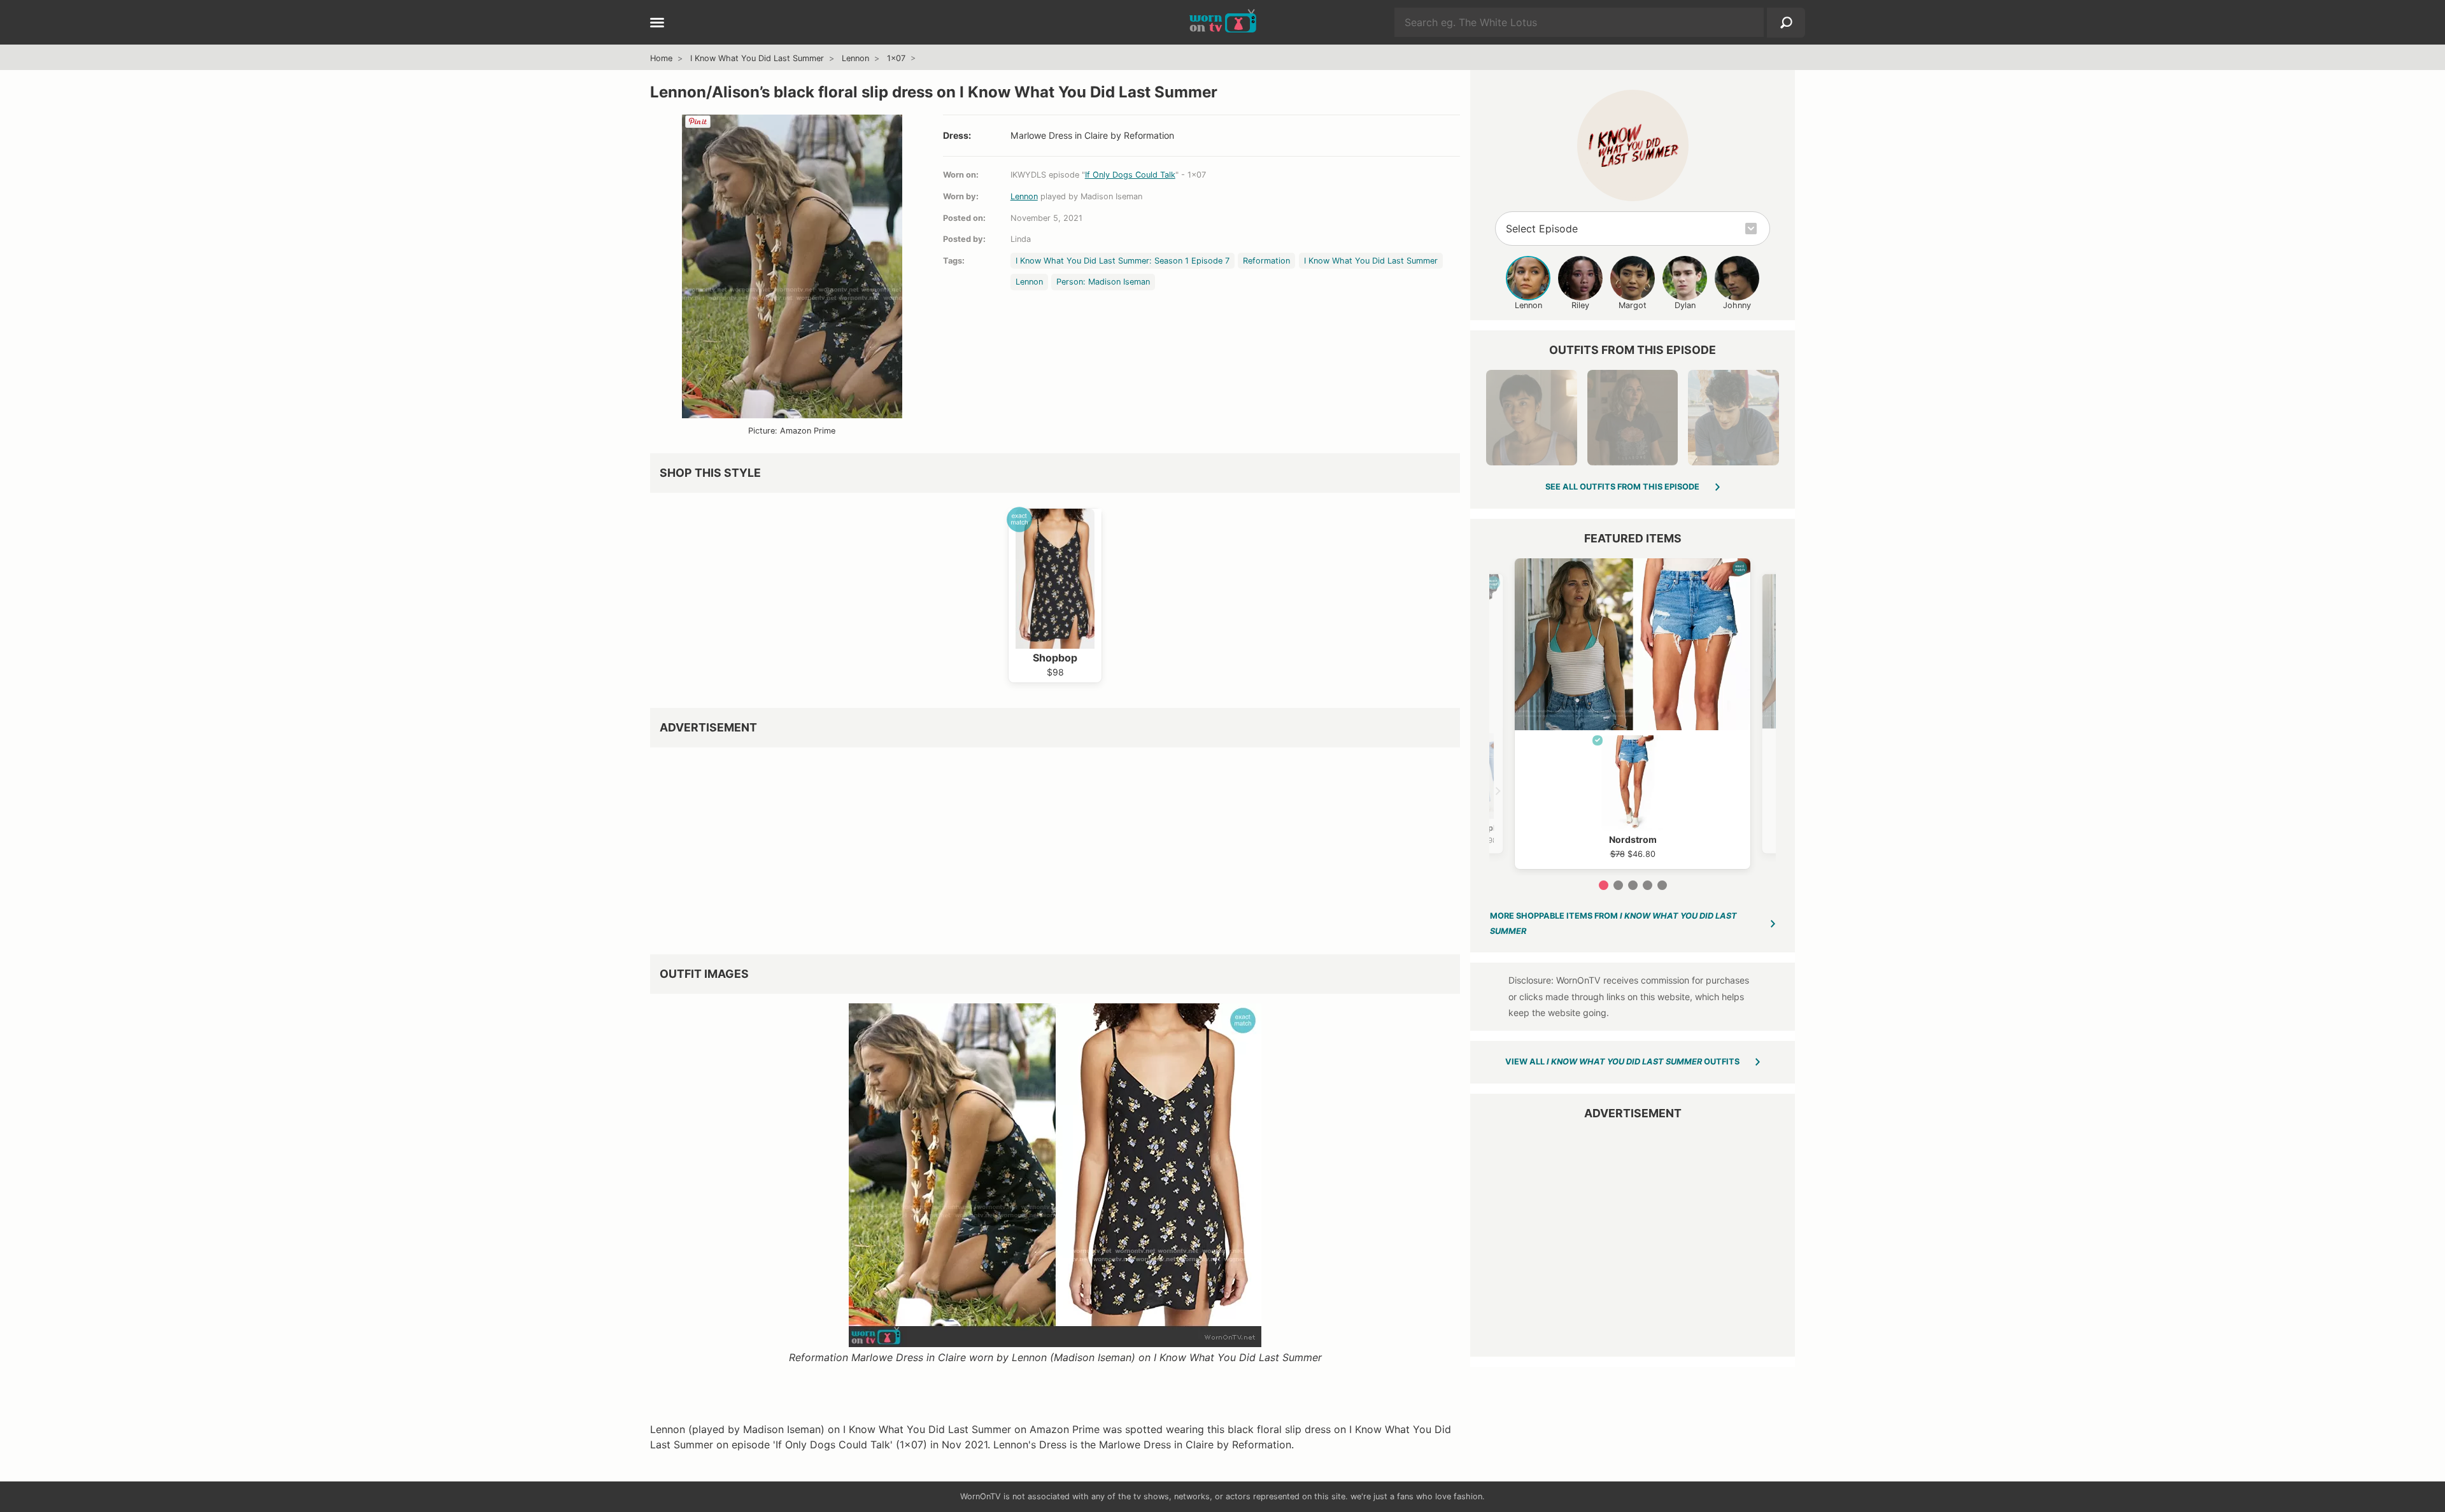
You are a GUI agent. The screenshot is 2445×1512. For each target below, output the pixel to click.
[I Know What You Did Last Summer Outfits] (1633, 145)
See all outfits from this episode (1622, 487)
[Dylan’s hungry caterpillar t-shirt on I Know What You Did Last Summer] (1733, 418)
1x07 (896, 58)
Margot (1633, 305)
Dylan (1685, 305)
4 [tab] (1648, 885)
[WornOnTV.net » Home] (1223, 22)
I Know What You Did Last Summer (757, 58)
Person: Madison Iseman (1103, 282)
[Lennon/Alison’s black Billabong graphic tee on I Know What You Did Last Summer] (1633, 418)
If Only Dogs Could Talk (1130, 175)
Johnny (1737, 305)
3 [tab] (1633, 885)
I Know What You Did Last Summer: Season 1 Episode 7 (1123, 261)
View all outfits (1622, 1062)
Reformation (1266, 261)
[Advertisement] (1032, 846)
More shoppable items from (1613, 923)
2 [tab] (1618, 885)
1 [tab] (1604, 885)
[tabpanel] (1633, 714)
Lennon (855, 58)
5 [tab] (1662, 885)
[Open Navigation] (657, 24)
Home (661, 58)
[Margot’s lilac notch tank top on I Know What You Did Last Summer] (1531, 418)
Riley (1580, 305)
